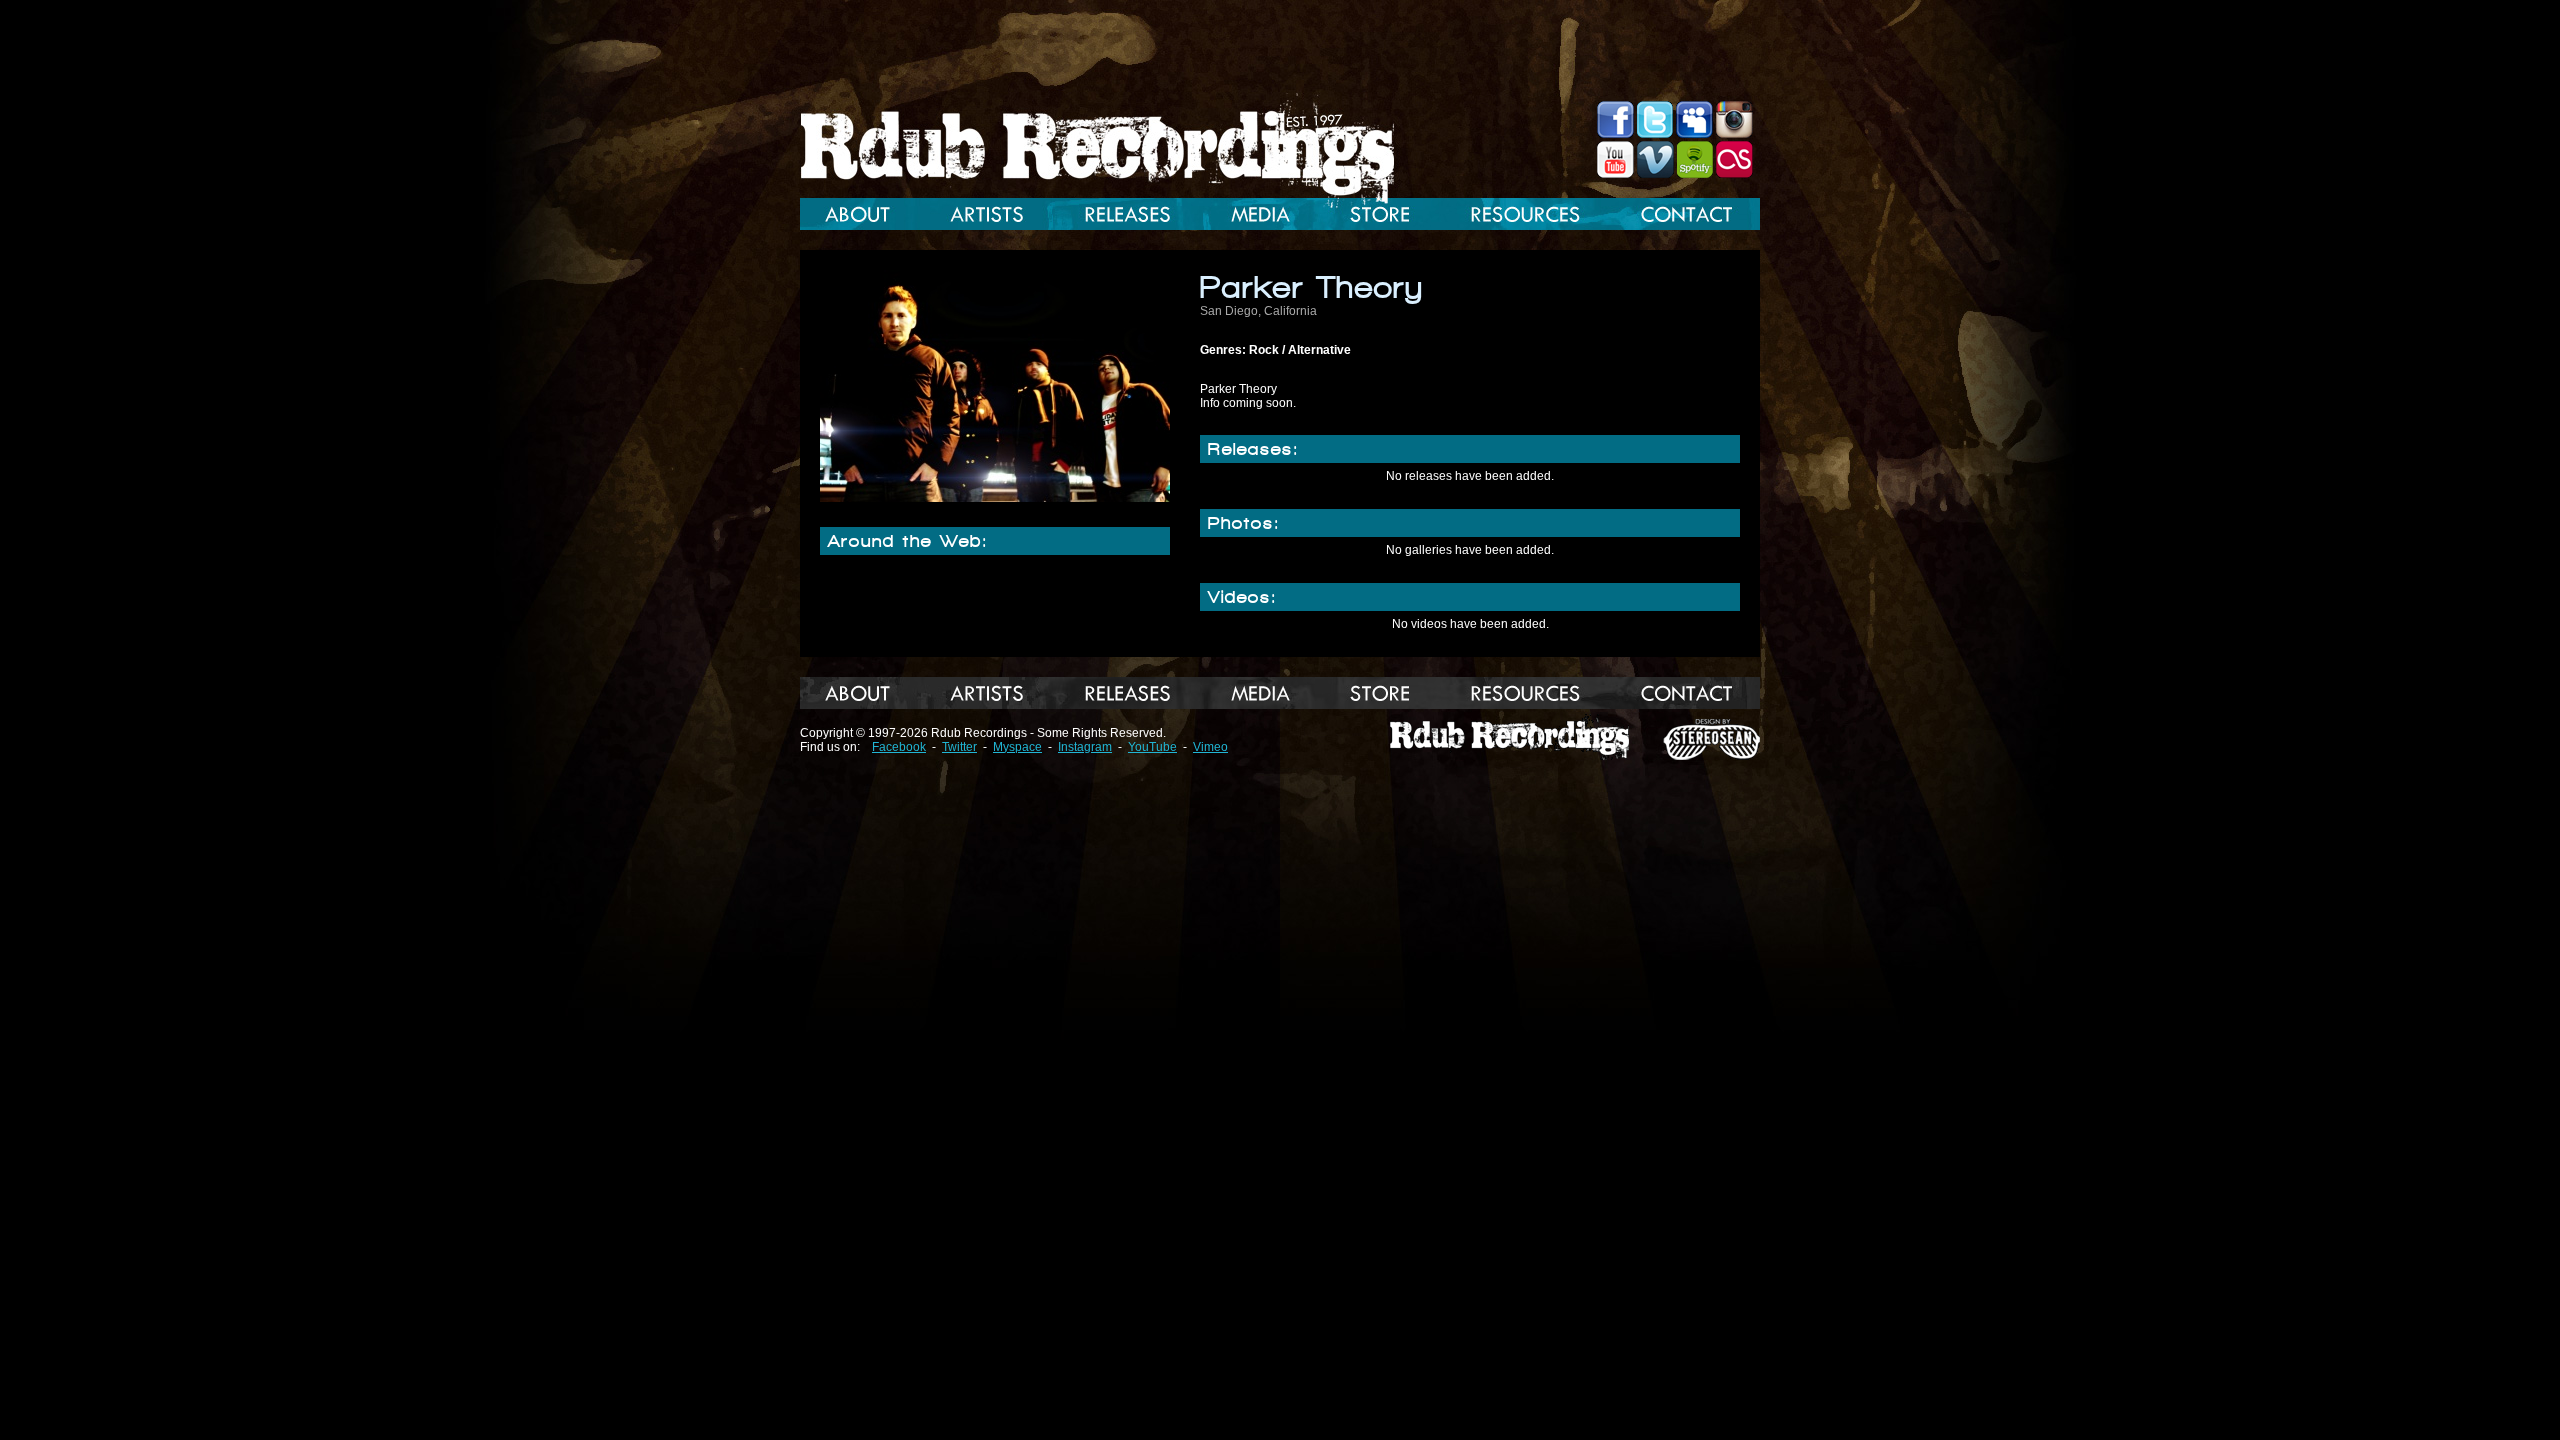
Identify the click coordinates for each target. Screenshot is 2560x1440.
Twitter (959, 747)
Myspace (1017, 747)
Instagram (1085, 747)
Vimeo (1210, 747)
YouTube (1152, 747)
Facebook (899, 747)
